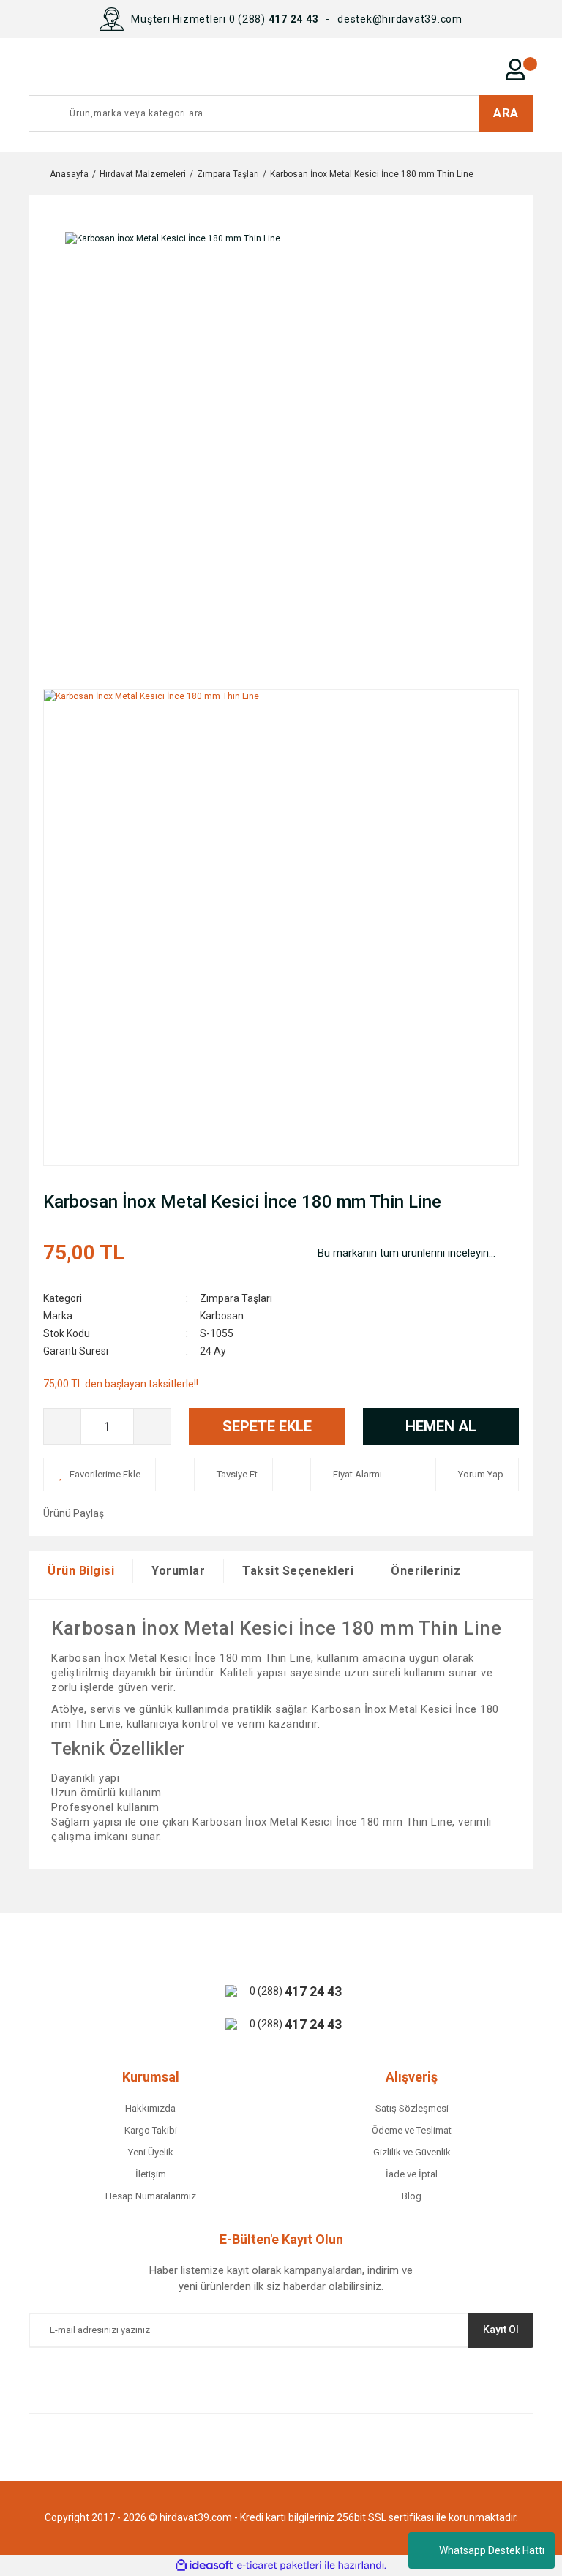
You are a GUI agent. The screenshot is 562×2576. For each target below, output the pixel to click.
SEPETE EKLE (267, 1426)
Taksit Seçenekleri (298, 1571)
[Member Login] (515, 69)
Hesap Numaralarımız (151, 2196)
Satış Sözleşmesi (412, 2108)
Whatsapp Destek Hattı (492, 2550)
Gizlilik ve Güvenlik (412, 2152)
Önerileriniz (426, 1571)
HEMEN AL (441, 1426)
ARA (506, 113)
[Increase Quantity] (152, 1426)
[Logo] (180, 69)
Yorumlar (178, 1571)
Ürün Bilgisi (81, 1571)
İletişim (151, 2174)
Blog (412, 2196)
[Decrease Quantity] (62, 1426)
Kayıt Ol (501, 2330)
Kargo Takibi (151, 2130)
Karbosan (222, 1316)
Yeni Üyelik (151, 2152)
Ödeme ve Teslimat (412, 2130)
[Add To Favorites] (100, 1475)
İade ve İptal (412, 2174)
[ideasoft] (204, 2565)
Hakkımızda (150, 2108)
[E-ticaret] (279, 2566)
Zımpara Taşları (236, 1298)
